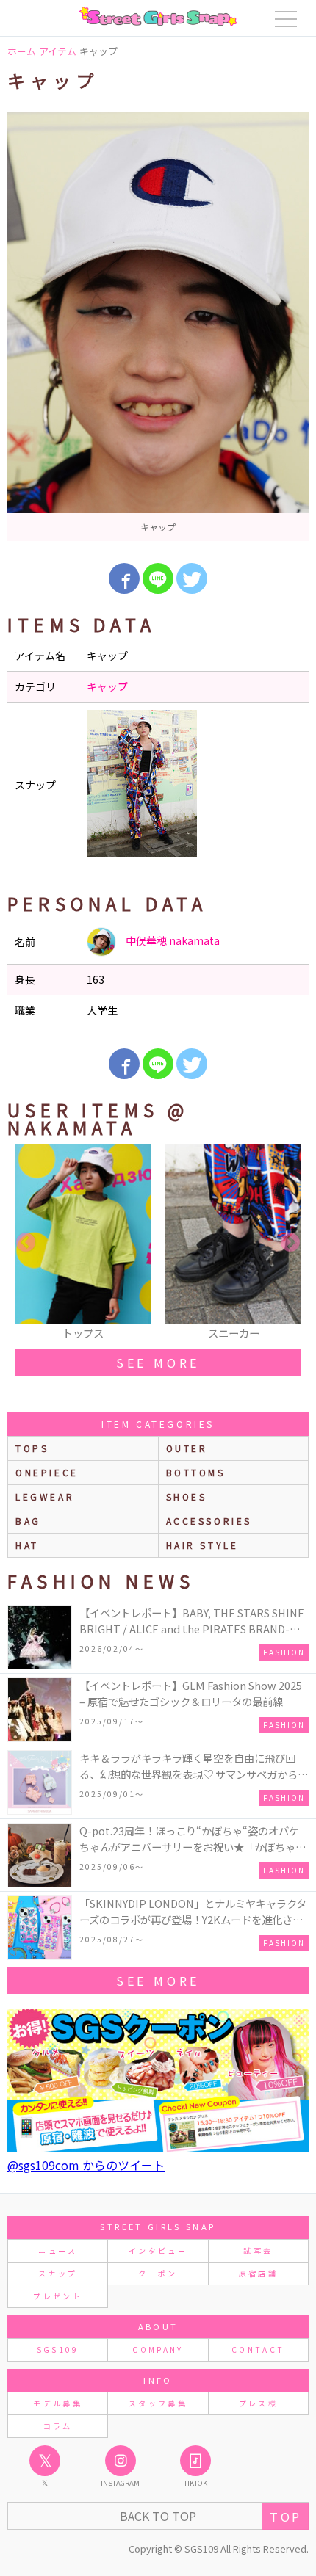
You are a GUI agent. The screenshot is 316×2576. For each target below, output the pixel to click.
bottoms (196, 1472)
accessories (209, 1521)
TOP (286, 2517)
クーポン (158, 2273)
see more (158, 1363)
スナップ (58, 2273)
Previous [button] (26, 1243)
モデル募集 (58, 2403)
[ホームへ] (158, 16)
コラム (58, 2426)
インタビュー (158, 2250)
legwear (45, 1496)
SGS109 (58, 2350)
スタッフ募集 (158, 2403)
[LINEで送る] (158, 578)
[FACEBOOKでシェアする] (124, 578)
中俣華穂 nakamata (172, 940)
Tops (32, 1448)
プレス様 (258, 2403)
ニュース (57, 2250)
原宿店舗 (258, 2273)
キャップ (107, 686)
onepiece (47, 1472)
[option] (158, 326)
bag (28, 1521)
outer (187, 1448)
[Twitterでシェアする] (192, 578)
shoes (187, 1496)
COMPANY (158, 2350)
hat (27, 1545)
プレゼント (58, 2296)
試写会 (258, 2250)
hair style (202, 1545)
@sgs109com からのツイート (86, 2165)
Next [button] (290, 1243)
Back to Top (158, 2516)
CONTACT (258, 2350)
